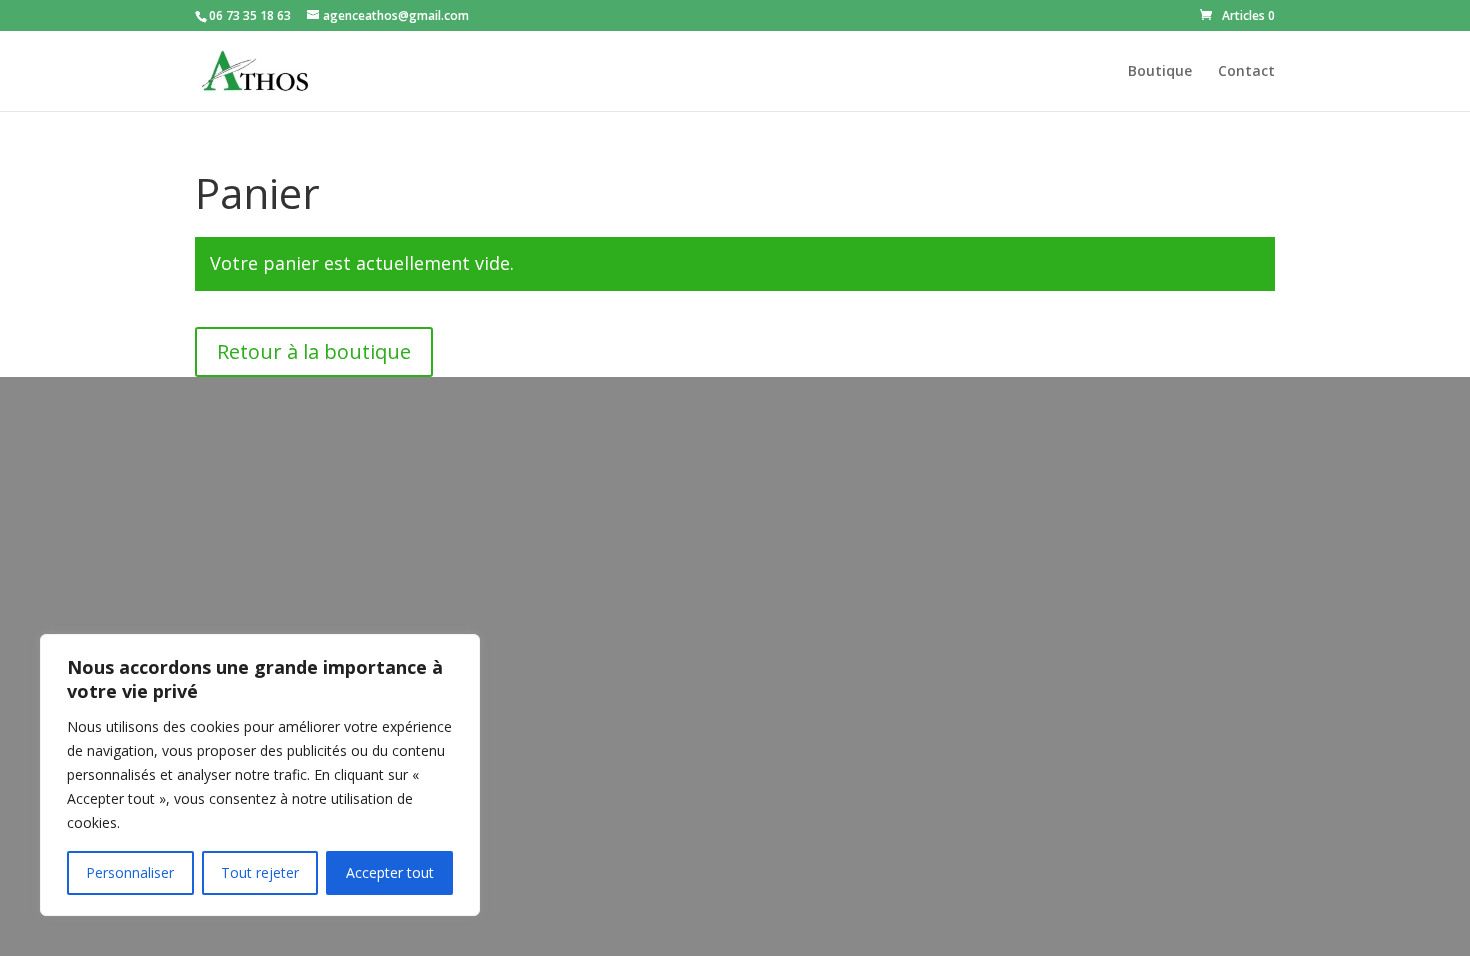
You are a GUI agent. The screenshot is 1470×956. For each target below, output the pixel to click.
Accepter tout (390, 872)
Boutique (1160, 72)
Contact (1246, 72)
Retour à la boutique (314, 351)
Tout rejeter (260, 872)
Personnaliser (130, 872)
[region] (260, 775)
